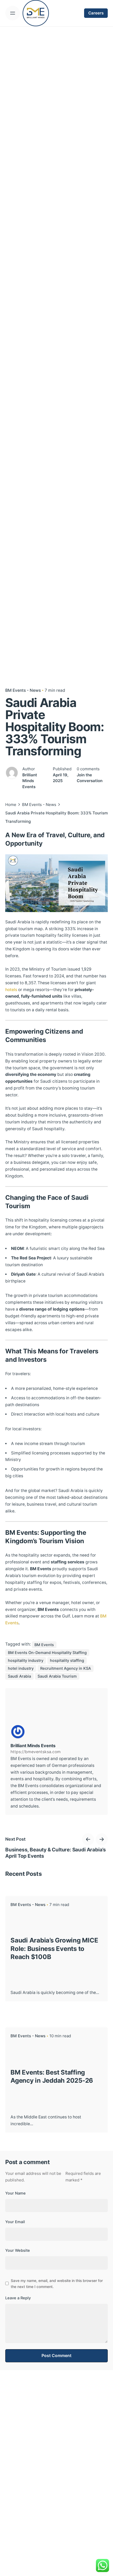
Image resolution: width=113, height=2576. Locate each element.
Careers (96, 13)
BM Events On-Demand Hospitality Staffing (47, 1653)
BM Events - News (23, 690)
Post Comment (56, 2356)
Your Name (16, 2193)
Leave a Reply (18, 2298)
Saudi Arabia (19, 1676)
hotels (12, 990)
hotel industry (21, 1668)
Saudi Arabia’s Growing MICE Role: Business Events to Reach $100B (54, 1948)
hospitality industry (26, 1661)
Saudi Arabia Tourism (57, 1676)
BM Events (44, 1645)
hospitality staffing (67, 1661)
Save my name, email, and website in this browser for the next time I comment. (57, 2284)
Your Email (15, 2222)
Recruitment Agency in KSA (66, 1668)
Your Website (18, 2250)
